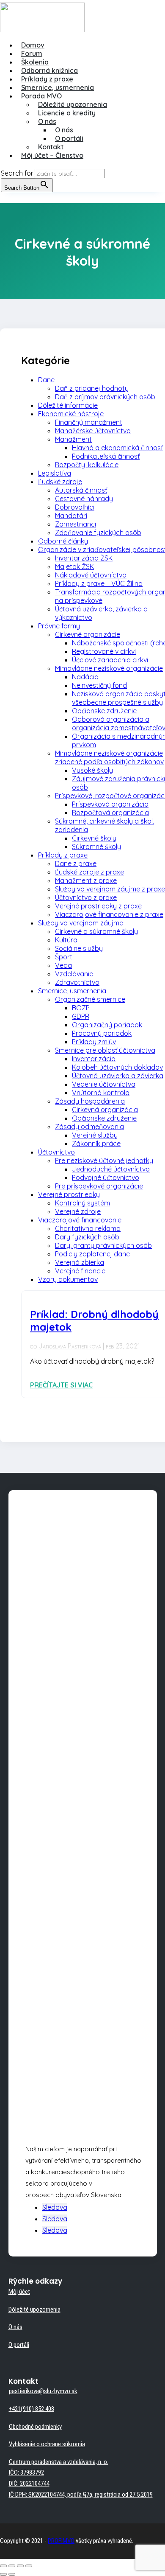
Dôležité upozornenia (73, 104)
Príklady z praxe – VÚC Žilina (99, 583)
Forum (32, 53)
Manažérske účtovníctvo (93, 431)
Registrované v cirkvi (104, 651)
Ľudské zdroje (60, 482)
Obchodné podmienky (35, 2427)
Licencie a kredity (67, 113)
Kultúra (66, 940)
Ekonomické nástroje (71, 414)
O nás (47, 121)
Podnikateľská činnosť (106, 456)
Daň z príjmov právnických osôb (105, 397)
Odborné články (63, 541)
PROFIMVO (61, 2541)
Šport (64, 957)
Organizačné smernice (90, 999)
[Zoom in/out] (29, 2566)
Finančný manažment (89, 422)
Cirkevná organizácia (105, 1110)
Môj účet (19, 2292)
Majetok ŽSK (74, 566)
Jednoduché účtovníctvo (111, 1169)
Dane (46, 380)
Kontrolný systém (82, 1203)
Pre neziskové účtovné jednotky (104, 1160)
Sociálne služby (79, 948)
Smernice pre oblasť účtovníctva (105, 1050)
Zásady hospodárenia (90, 1101)
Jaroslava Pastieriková (70, 1346)
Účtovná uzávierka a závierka (118, 1076)
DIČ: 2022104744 (29, 2483)
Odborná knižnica (49, 70)
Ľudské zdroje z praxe (89, 872)
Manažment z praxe (86, 880)
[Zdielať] (12, 2566)
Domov (33, 45)
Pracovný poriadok (102, 1033)
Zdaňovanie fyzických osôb (98, 533)
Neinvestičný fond (99, 685)
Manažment (73, 439)
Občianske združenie (104, 711)
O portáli (69, 138)
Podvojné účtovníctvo (106, 1177)
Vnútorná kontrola (101, 1093)
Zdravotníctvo (77, 982)
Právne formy (59, 626)
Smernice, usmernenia (58, 87)
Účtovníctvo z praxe (86, 897)
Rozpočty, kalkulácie (87, 465)
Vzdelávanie (74, 974)
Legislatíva (55, 473)
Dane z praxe (76, 863)
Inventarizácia (94, 1059)
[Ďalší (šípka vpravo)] (12, 2574)
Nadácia (85, 677)
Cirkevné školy (94, 838)
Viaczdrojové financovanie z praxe (109, 914)
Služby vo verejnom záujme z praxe (110, 889)
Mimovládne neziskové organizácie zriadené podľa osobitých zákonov (109, 757)
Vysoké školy (92, 770)
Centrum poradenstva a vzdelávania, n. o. (59, 2462)
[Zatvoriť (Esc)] (3, 2566)
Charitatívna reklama (88, 1228)
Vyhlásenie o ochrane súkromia (47, 2444)
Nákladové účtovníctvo (91, 575)
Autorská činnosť (81, 490)
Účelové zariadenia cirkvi (110, 660)
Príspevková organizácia (110, 804)
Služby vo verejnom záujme (81, 923)
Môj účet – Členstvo (52, 155)
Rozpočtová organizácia (110, 813)
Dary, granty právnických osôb (103, 1245)
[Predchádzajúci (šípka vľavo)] (3, 2574)
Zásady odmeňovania (89, 1127)
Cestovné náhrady (84, 499)
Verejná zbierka (80, 1262)
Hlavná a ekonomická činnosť (117, 448)
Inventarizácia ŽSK (84, 558)
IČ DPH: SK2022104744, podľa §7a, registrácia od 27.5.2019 (81, 2495)
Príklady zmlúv (94, 1042)
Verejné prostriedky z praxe (98, 906)
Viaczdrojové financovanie (80, 1220)
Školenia (35, 62)
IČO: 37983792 (26, 2472)
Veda (63, 965)
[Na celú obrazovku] (20, 2566)
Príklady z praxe (47, 79)
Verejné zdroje (78, 1211)
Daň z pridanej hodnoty (92, 388)
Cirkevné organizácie (88, 634)
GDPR (81, 1016)
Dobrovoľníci (75, 507)
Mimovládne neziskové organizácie (109, 668)
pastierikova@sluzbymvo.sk (43, 2391)
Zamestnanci (76, 524)
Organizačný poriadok (107, 1025)
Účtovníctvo (56, 1152)
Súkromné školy (96, 847)
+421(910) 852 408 (32, 2409)
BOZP (81, 1008)
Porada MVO (41, 96)
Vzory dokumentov (68, 1279)
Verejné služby (95, 1135)
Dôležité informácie (68, 405)
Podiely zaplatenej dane (92, 1254)
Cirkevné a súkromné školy (96, 931)
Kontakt (51, 147)
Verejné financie (80, 1271)
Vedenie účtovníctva (104, 1084)
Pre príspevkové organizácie (99, 1186)
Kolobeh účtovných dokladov (117, 1067)
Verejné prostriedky (69, 1194)
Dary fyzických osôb (87, 1237)
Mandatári (71, 516)
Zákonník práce (96, 1144)
